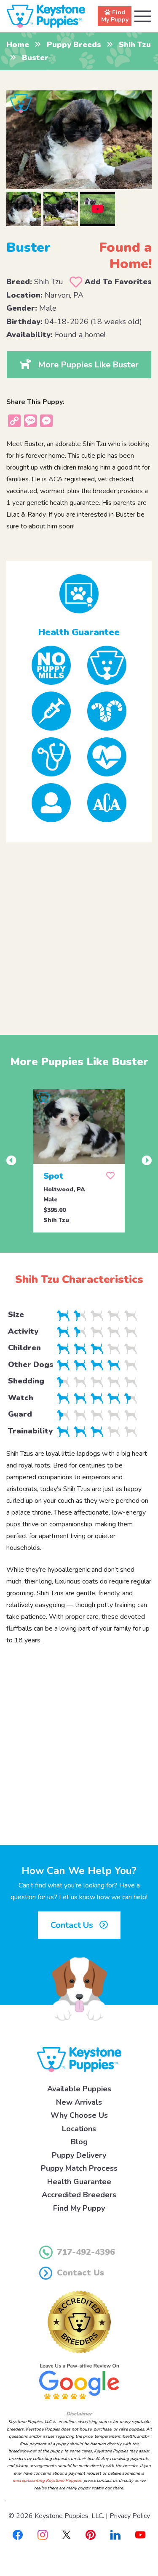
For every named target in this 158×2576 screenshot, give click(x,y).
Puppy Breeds (74, 45)
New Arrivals (79, 2102)
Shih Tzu (135, 45)
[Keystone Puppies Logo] (79, 2059)
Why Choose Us (79, 2115)
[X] (67, 2534)
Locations (79, 2129)
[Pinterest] (91, 2534)
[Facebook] (18, 2534)
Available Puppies (79, 2089)
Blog (79, 2142)
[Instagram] (43, 2534)
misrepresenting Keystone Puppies (47, 2481)
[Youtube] (140, 2534)
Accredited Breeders (79, 2195)
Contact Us (73, 1925)
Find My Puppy (79, 2208)
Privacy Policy (130, 2516)
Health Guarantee (79, 2182)
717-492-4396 (86, 2252)
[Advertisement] (79, 932)
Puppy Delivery (79, 2155)
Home (18, 45)
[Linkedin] (115, 2534)
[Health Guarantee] (79, 594)
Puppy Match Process (79, 2168)
